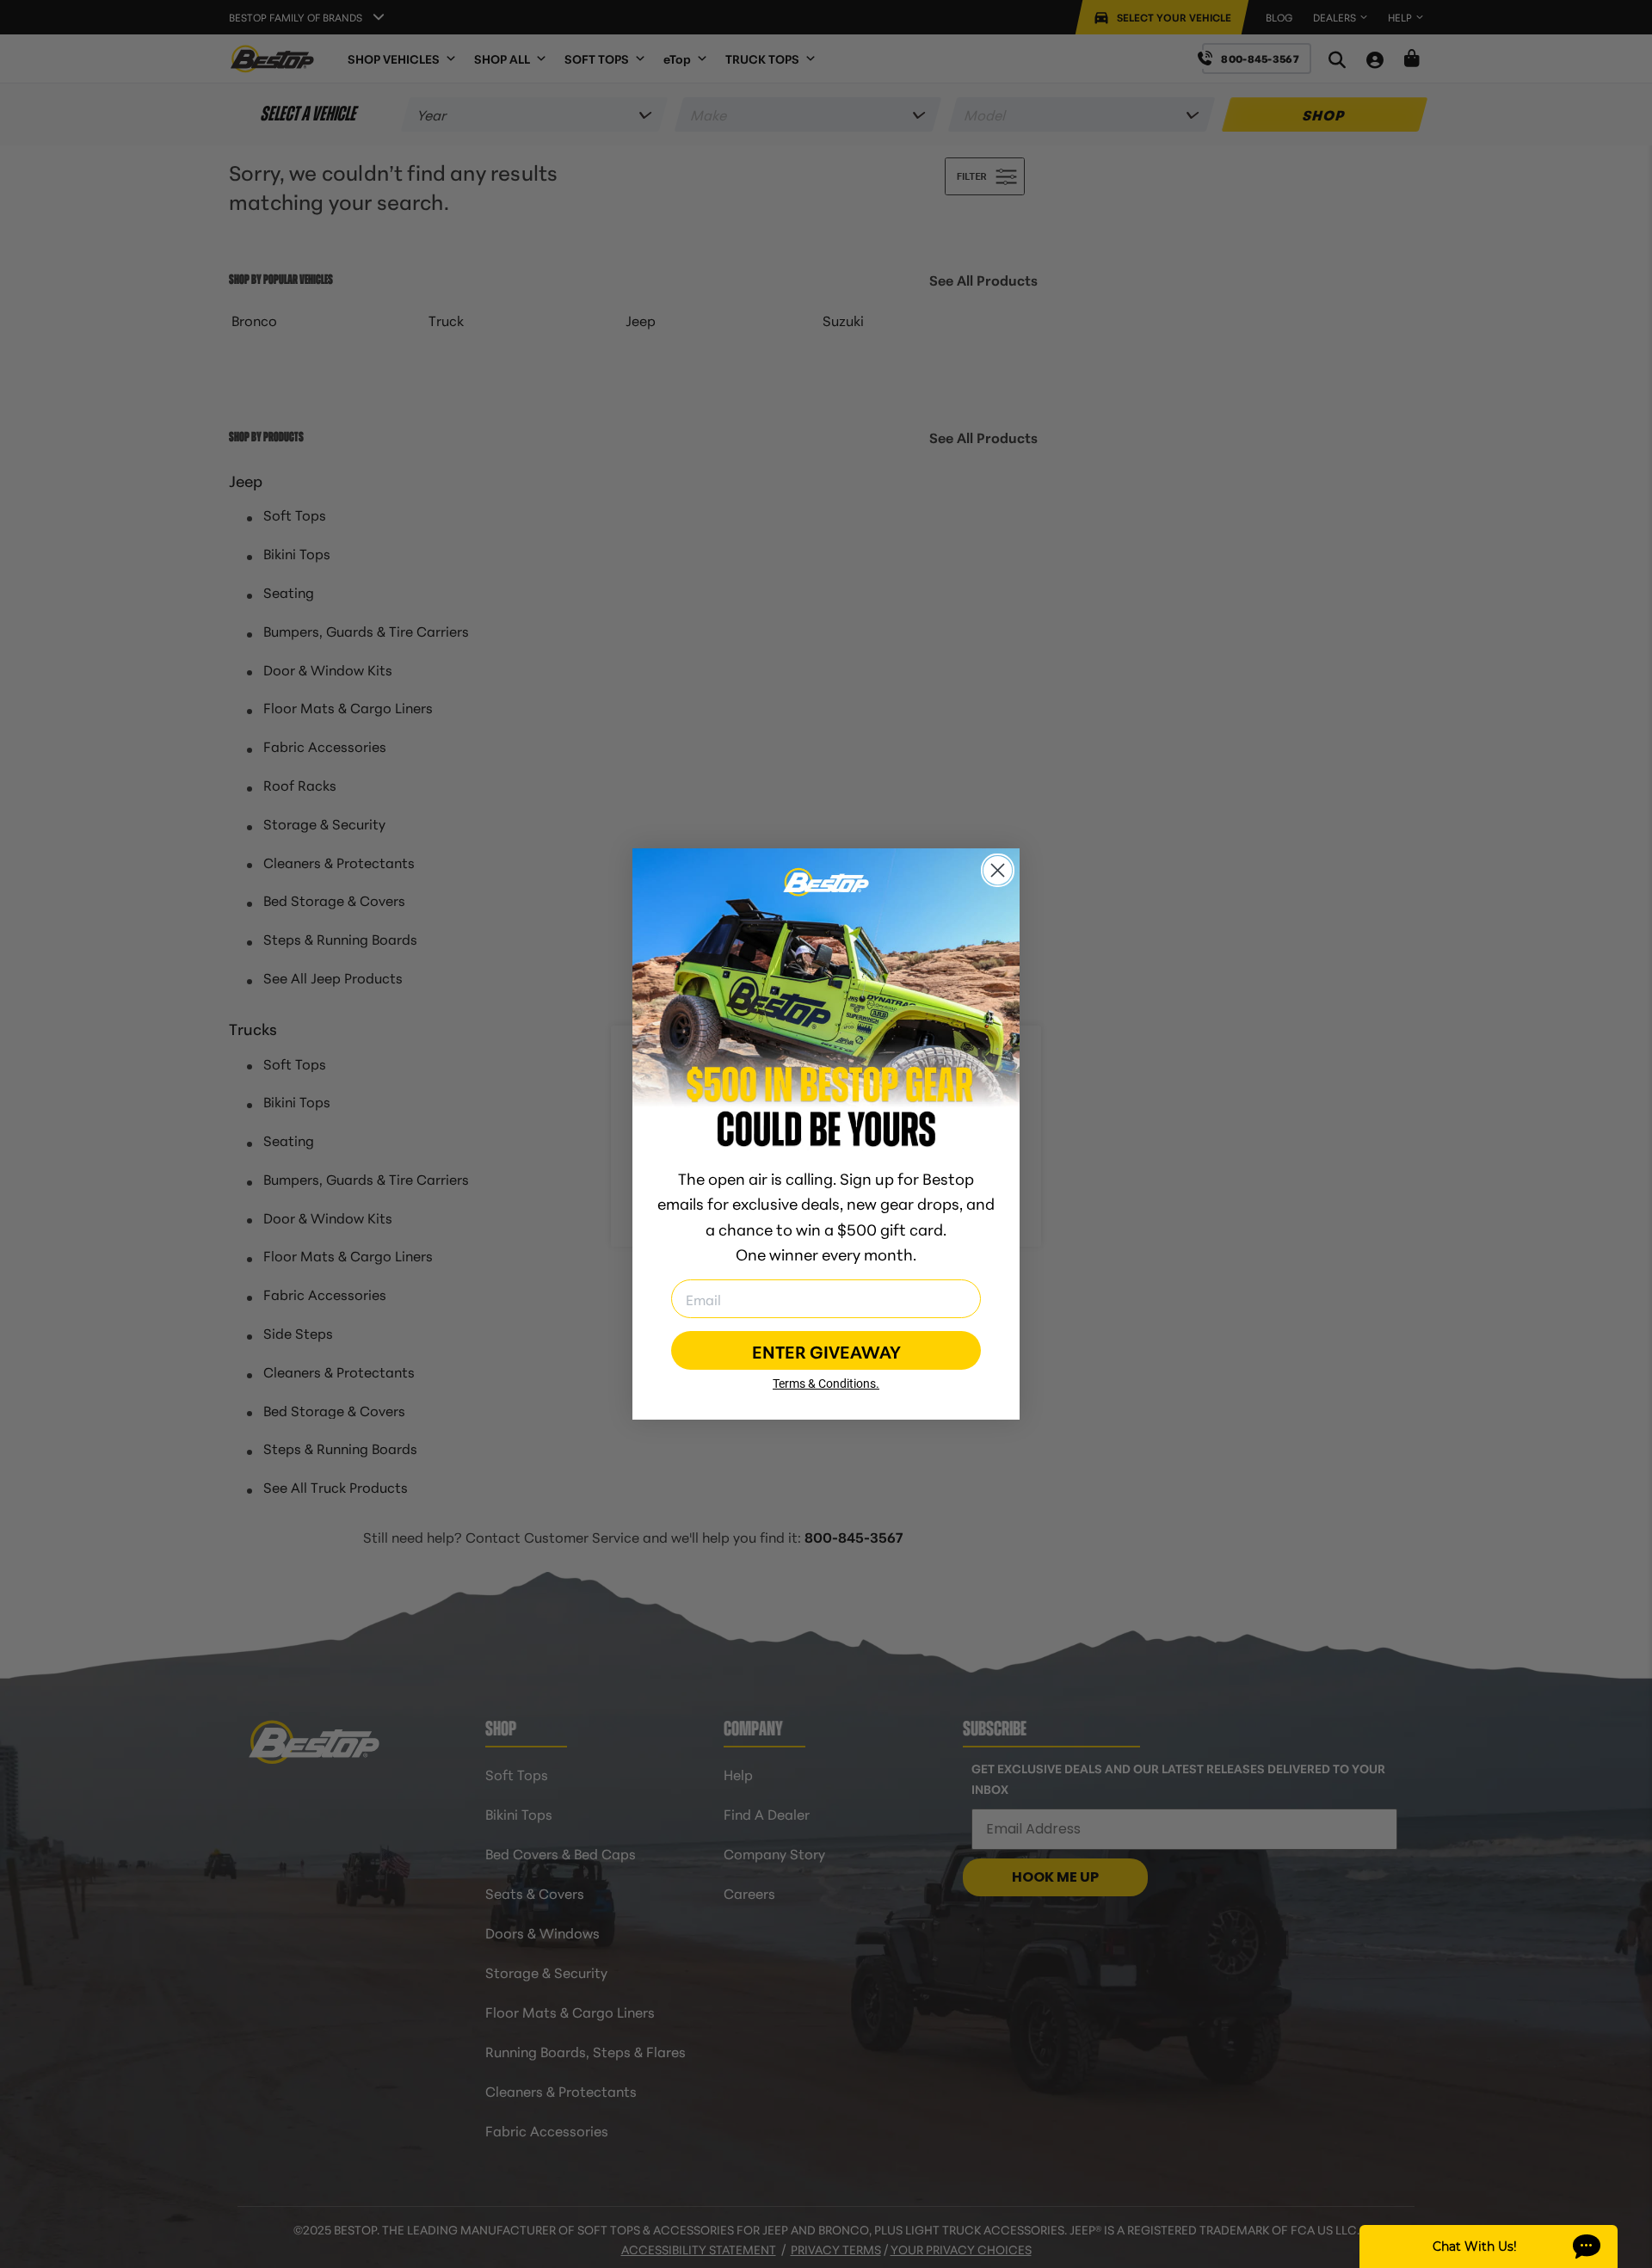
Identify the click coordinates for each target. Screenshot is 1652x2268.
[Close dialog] (998, 870)
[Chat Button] (1489, 2246)
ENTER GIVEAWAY (826, 1351)
